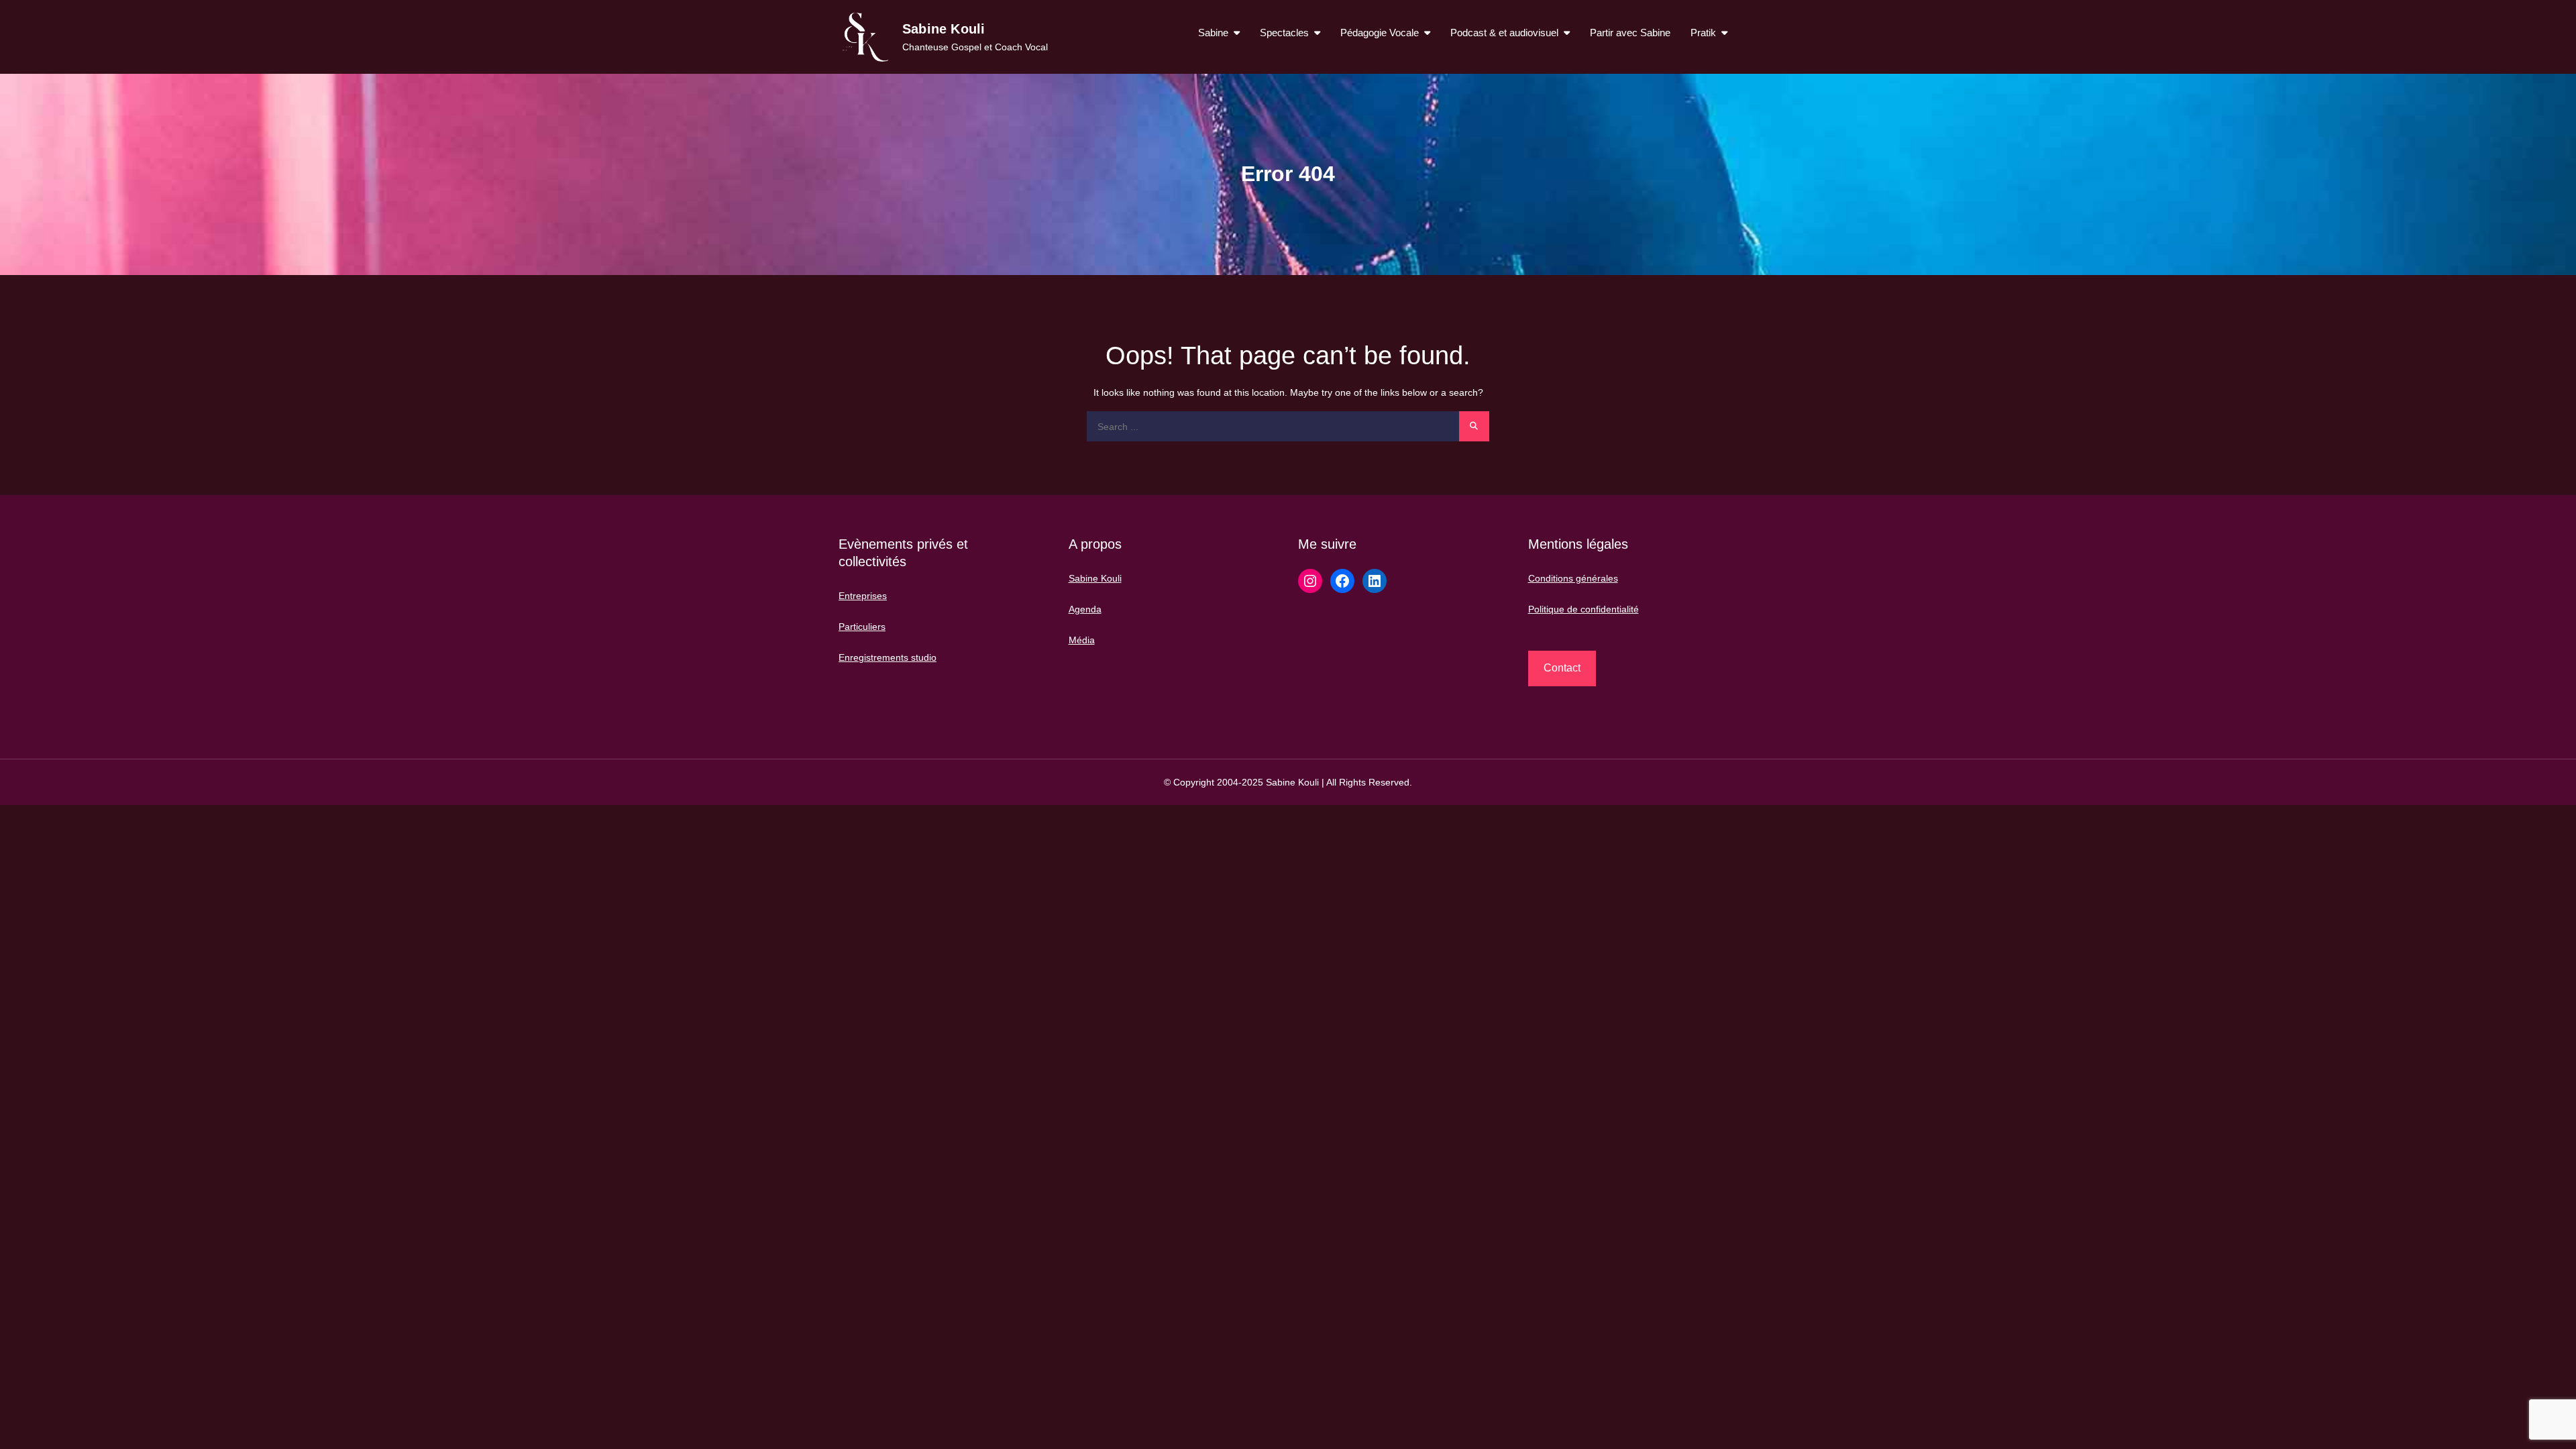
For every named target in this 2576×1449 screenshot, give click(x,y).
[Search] (1474, 426)
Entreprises (863, 596)
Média (1082, 640)
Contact (1562, 668)
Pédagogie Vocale (1380, 33)
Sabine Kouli (944, 29)
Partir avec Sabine (1630, 33)
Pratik (1703, 33)
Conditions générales (1573, 578)
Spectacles (1284, 33)
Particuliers (862, 627)
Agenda (1085, 609)
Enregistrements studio (888, 657)
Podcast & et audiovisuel (1504, 33)
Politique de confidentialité (1584, 609)
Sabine (1213, 33)
